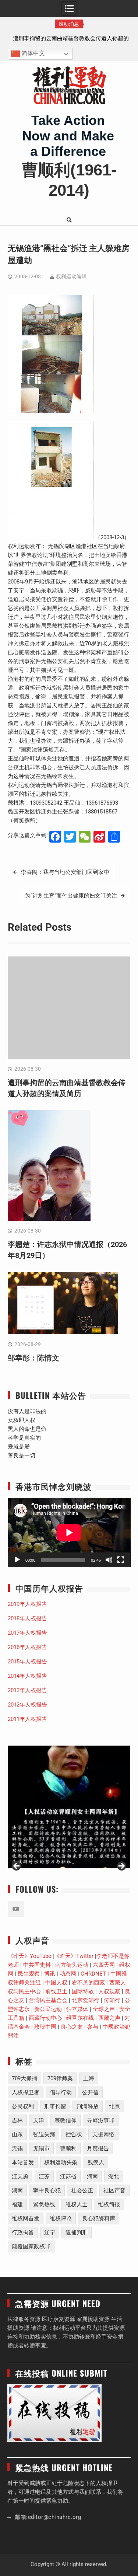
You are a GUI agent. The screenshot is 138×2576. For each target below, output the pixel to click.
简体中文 (32, 54)
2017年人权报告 (27, 1633)
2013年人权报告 (27, 1690)
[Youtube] (16, 1909)
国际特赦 (83, 1991)
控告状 (74, 2134)
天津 (39, 2120)
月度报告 (98, 2148)
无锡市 (41, 2148)
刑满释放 (88, 2106)
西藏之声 (109, 2018)
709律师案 (60, 2078)
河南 (92, 2176)
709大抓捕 (24, 2078)
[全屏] (121, 1560)
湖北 (114, 2176)
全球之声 (104, 2009)
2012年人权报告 (27, 1705)
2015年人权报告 (27, 1662)
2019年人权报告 (27, 1604)
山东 (17, 2134)
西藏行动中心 (45, 2018)
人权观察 (109, 1991)
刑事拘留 (55, 2106)
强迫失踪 (44, 2134)
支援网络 (103, 2134)
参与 (93, 2027)
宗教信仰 (66, 2120)
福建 (17, 2204)
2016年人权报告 (27, 1647)
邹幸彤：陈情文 (33, 1358)
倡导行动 (61, 2092)
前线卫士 (56, 1991)
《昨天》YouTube (29, 1956)
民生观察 (29, 1974)
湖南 (17, 2190)
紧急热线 (44, 2204)
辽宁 (50, 2232)
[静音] (109, 1560)
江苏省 (68, 2176)
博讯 (50, 1974)
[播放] (17, 1560)
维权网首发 (26, 2218)
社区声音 (114, 2190)
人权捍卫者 (26, 2092)
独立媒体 (77, 2009)
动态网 (68, 1974)
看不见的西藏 (88, 1983)
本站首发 (23, 2162)
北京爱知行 (86, 2000)
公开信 (90, 2092)
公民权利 (23, 2106)
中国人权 (56, 1983)
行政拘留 (23, 2232)
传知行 (112, 2000)
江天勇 (20, 2176)
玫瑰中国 (45, 2027)
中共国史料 (37, 1965)
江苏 (44, 2176)
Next (121, 1866)
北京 (114, 2106)
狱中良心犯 (47, 2190)
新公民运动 (48, 2009)
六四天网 (104, 1965)
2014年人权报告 (27, 1676)
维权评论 (61, 2218)
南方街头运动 (72, 1965)
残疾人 (96, 2162)
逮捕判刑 (77, 2232)
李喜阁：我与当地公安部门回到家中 (65, 872)
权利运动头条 (61, 2162)
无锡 (17, 2148)
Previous (17, 1866)
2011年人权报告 (27, 1719)
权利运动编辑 (71, 276)
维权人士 (77, 2204)
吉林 (17, 2120)
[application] (69, 1533)
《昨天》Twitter (74, 1956)
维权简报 (109, 2204)
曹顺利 (68, 2148)
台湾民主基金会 (48, 2000)
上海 (89, 2078)
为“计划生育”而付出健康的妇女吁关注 (71, 896)
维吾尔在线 (80, 2018)
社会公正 (82, 2190)
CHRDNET (93, 1974)
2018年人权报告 (27, 1618)
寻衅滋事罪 (101, 2120)
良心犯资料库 (99, 2218)
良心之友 (72, 2027)
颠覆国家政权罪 (31, 2246)
